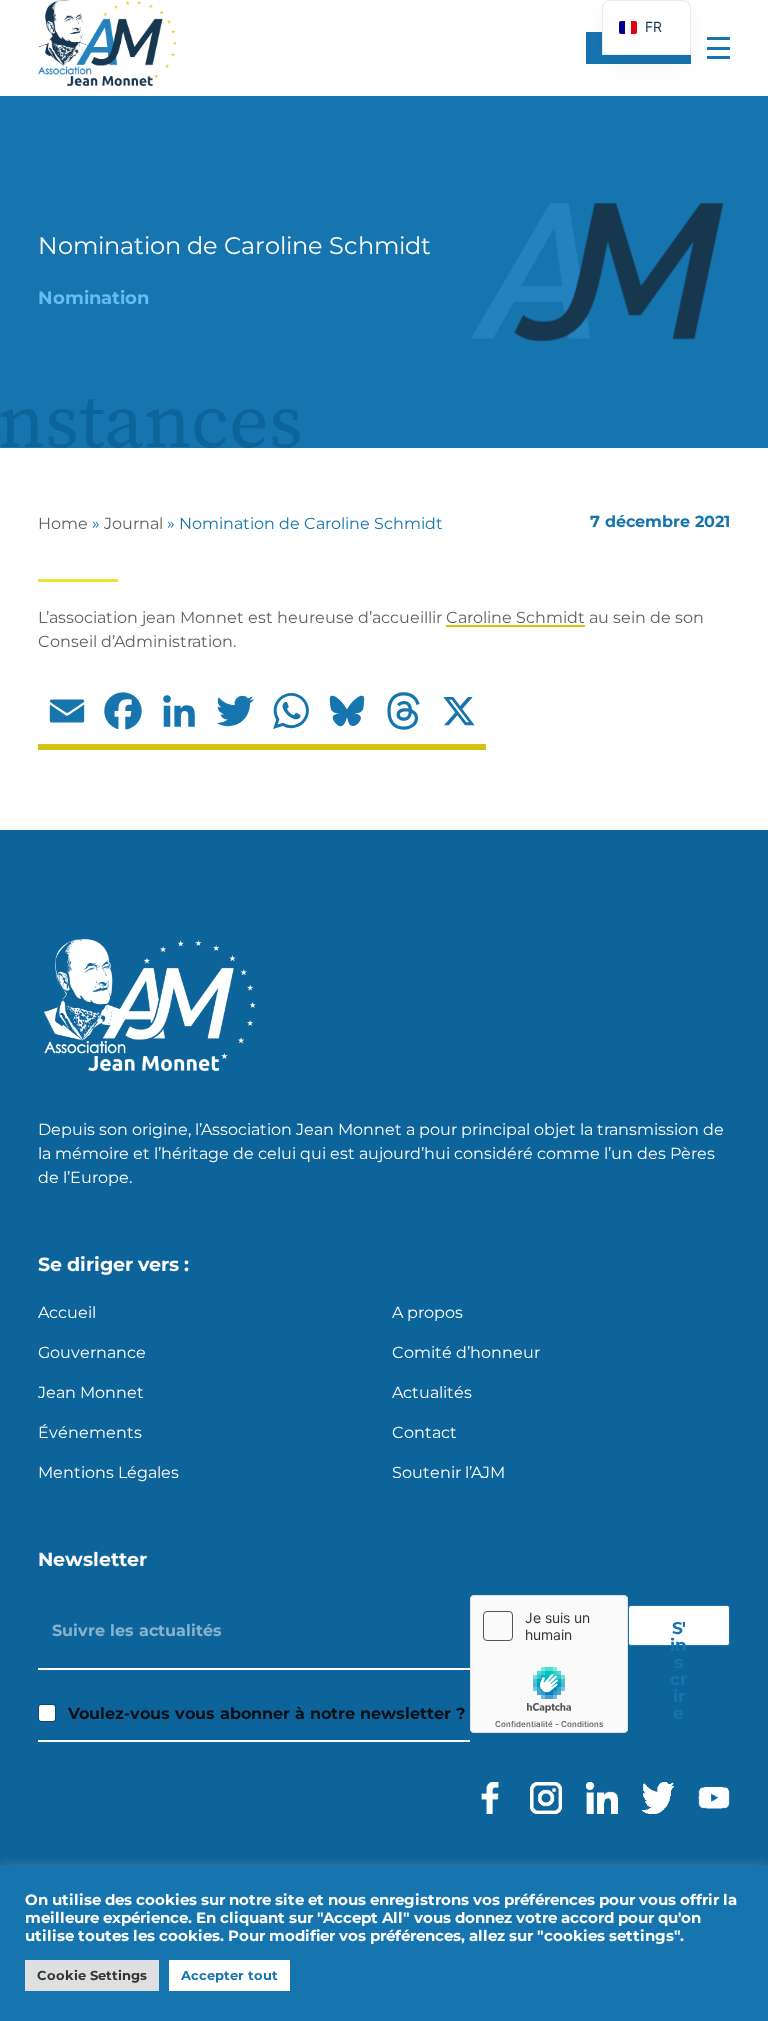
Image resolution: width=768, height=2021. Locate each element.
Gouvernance (92, 1352)
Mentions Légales (108, 1472)
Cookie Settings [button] (92, 1975)
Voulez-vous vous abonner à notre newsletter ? (266, 1713)
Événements (90, 1432)
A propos (427, 1312)
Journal (133, 523)
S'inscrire (678, 1632)
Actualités (432, 1392)
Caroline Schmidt (515, 617)
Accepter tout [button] (229, 1975)
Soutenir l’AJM (448, 1472)
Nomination (93, 298)
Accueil (67, 1312)
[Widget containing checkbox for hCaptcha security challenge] (549, 1664)
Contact (424, 1432)
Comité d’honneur (466, 1352)
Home (63, 523)
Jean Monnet (91, 1392)
